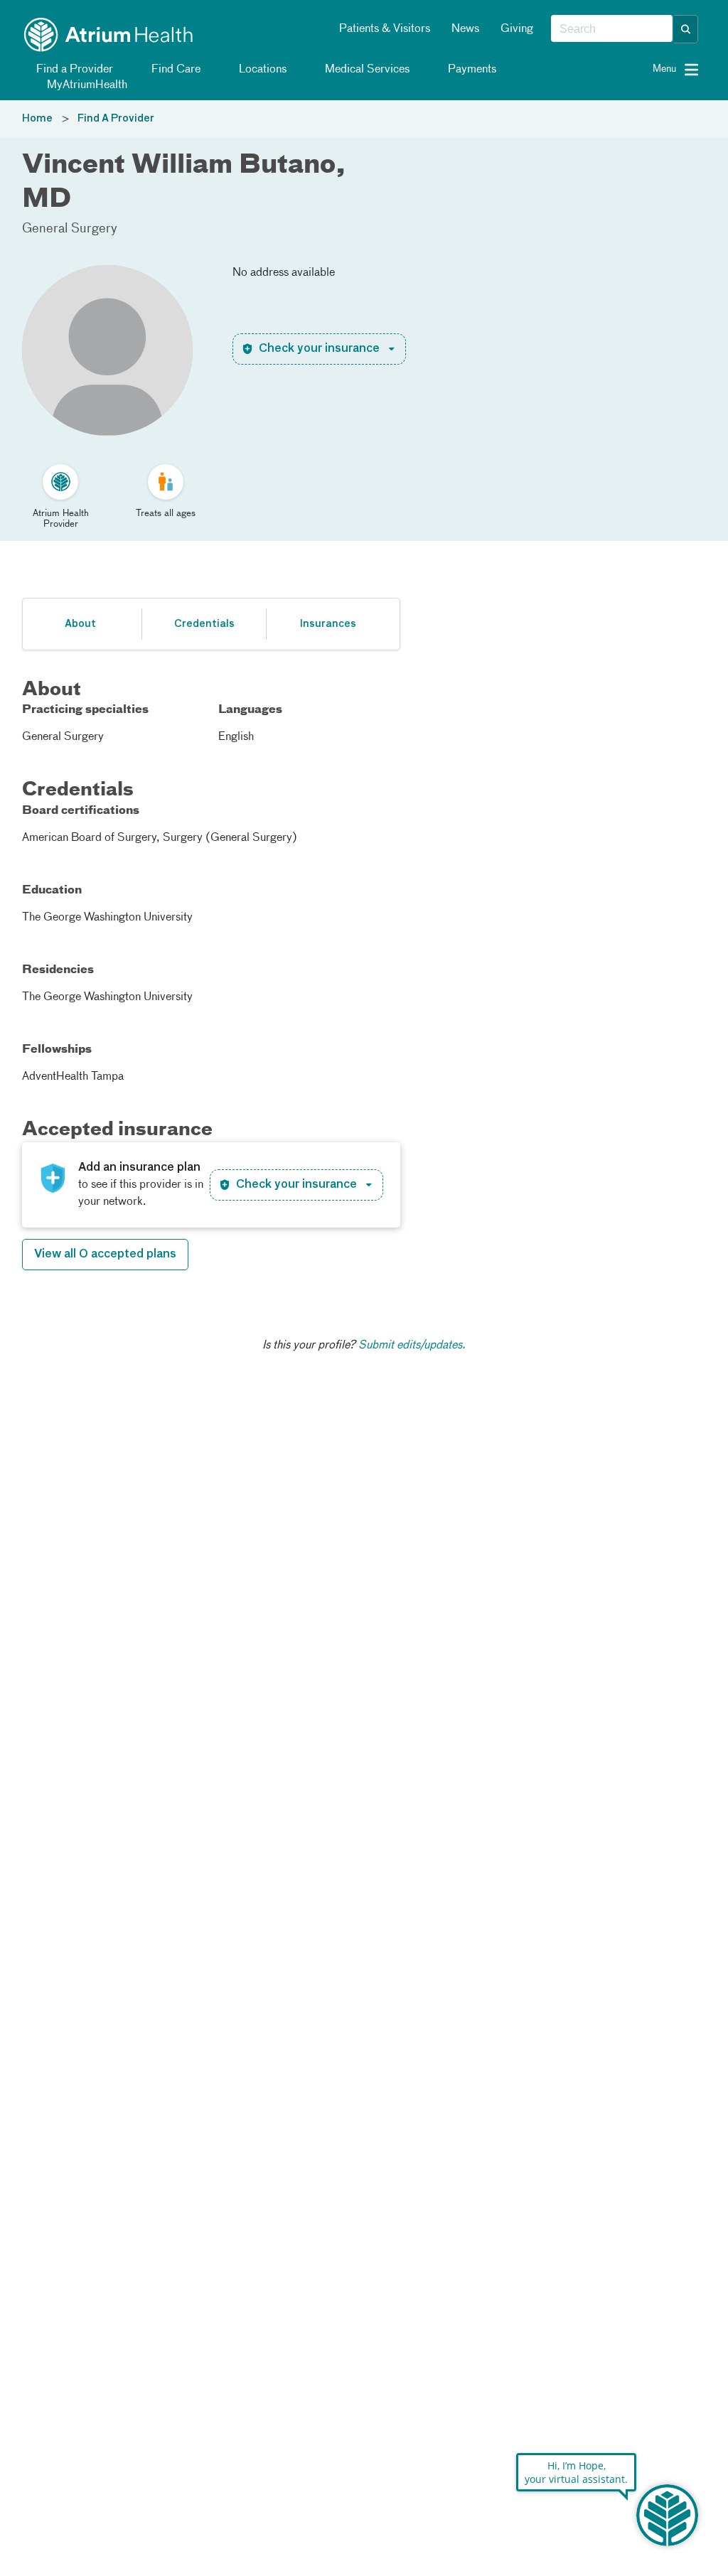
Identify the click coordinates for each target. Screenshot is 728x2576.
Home (37, 119)
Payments (471, 70)
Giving (517, 29)
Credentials (204, 624)
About (80, 624)
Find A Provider (116, 119)
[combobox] (612, 29)
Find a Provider (73, 70)
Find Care (175, 70)
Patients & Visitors (385, 29)
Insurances (328, 624)
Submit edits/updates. (412, 1346)
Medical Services (366, 70)
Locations (261, 70)
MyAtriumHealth (86, 85)
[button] (686, 29)
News (465, 29)
